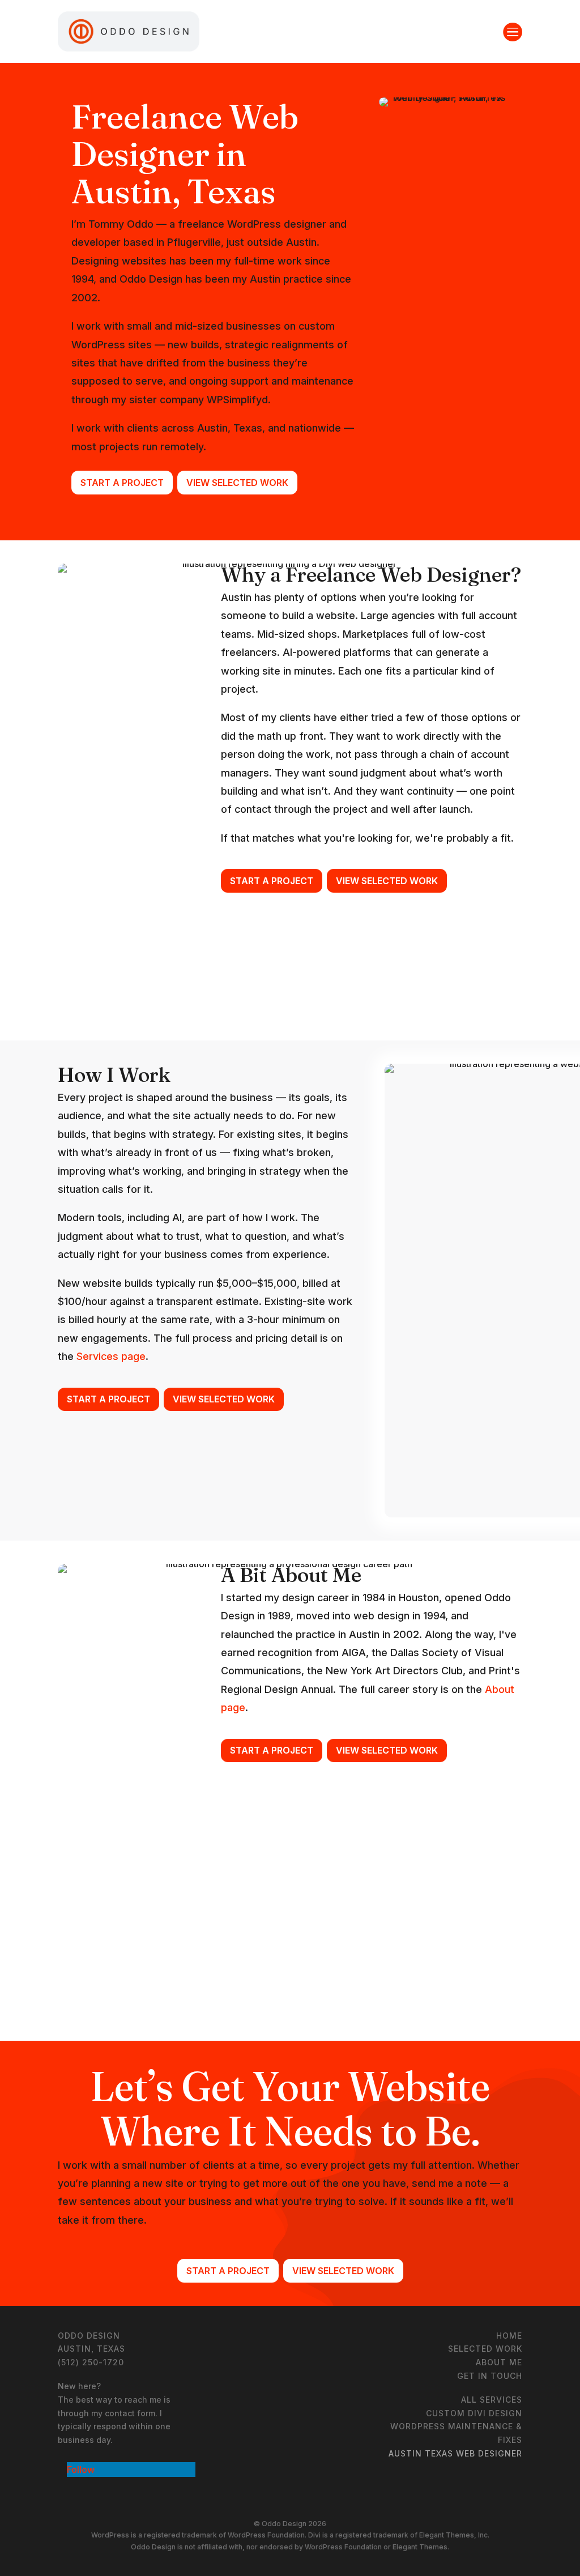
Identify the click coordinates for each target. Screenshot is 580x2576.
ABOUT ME (499, 2362)
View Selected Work (237, 483)
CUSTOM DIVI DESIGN (474, 2413)
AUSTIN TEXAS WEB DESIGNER (455, 2453)
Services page (111, 1356)
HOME (509, 2336)
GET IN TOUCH (490, 2376)
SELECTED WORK (485, 2349)
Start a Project (122, 483)
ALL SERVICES (492, 2400)
